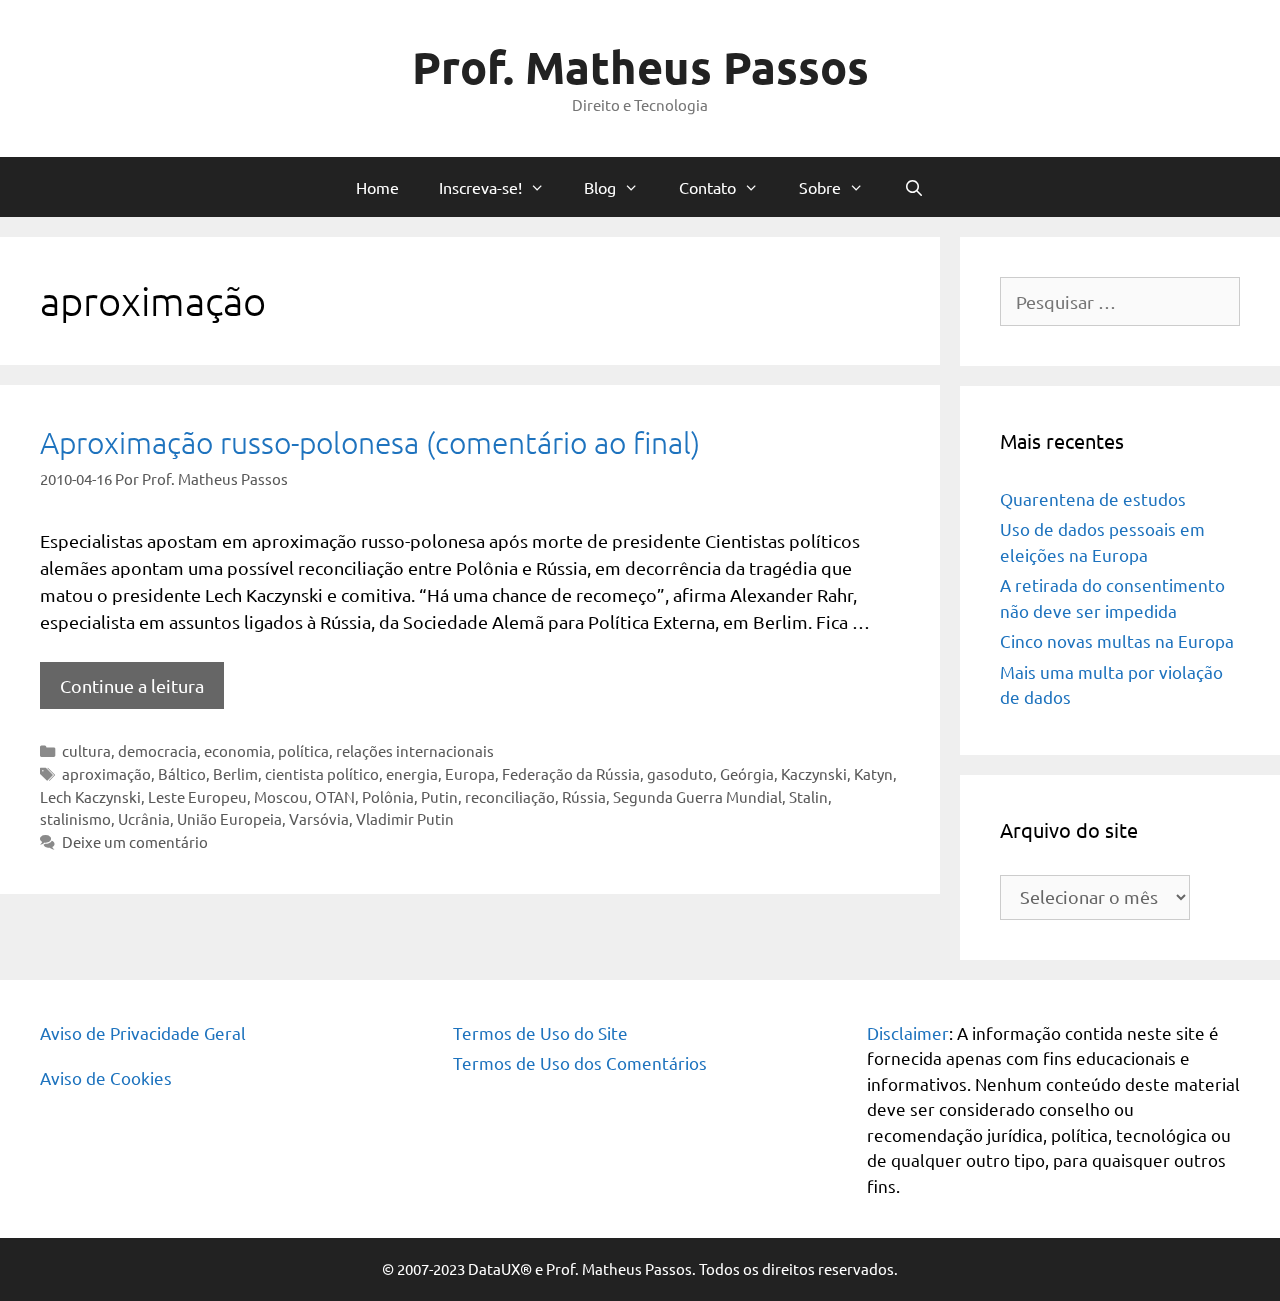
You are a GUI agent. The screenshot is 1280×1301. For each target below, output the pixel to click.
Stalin (808, 796)
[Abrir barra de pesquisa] (914, 187)
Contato (707, 187)
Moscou (281, 796)
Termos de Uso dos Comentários (580, 1062)
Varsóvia (319, 818)
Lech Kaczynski (90, 796)
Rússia (584, 796)
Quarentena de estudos (1093, 498)
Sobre (820, 187)
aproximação (106, 773)
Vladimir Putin (405, 818)
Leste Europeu (197, 796)
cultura (86, 750)
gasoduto (680, 773)
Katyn (873, 773)
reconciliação (510, 796)
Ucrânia (144, 818)
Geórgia (747, 773)
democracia (157, 750)
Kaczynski (814, 773)
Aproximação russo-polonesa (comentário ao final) (370, 442)
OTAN (335, 796)
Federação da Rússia (571, 773)
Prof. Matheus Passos (640, 67)
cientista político (322, 773)
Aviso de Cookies (106, 1077)
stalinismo (75, 818)
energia (412, 773)
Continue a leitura (132, 685)
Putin (439, 796)
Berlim (235, 773)
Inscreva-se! (480, 187)
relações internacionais (415, 750)
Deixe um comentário (135, 841)
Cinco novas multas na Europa (1117, 640)
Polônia (388, 796)
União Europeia (229, 818)
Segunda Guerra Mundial (697, 796)
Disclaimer (908, 1032)
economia (237, 750)
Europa (470, 773)
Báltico (182, 773)
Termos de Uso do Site (540, 1032)
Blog (600, 187)
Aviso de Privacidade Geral (143, 1032)
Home (377, 187)
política (303, 750)
